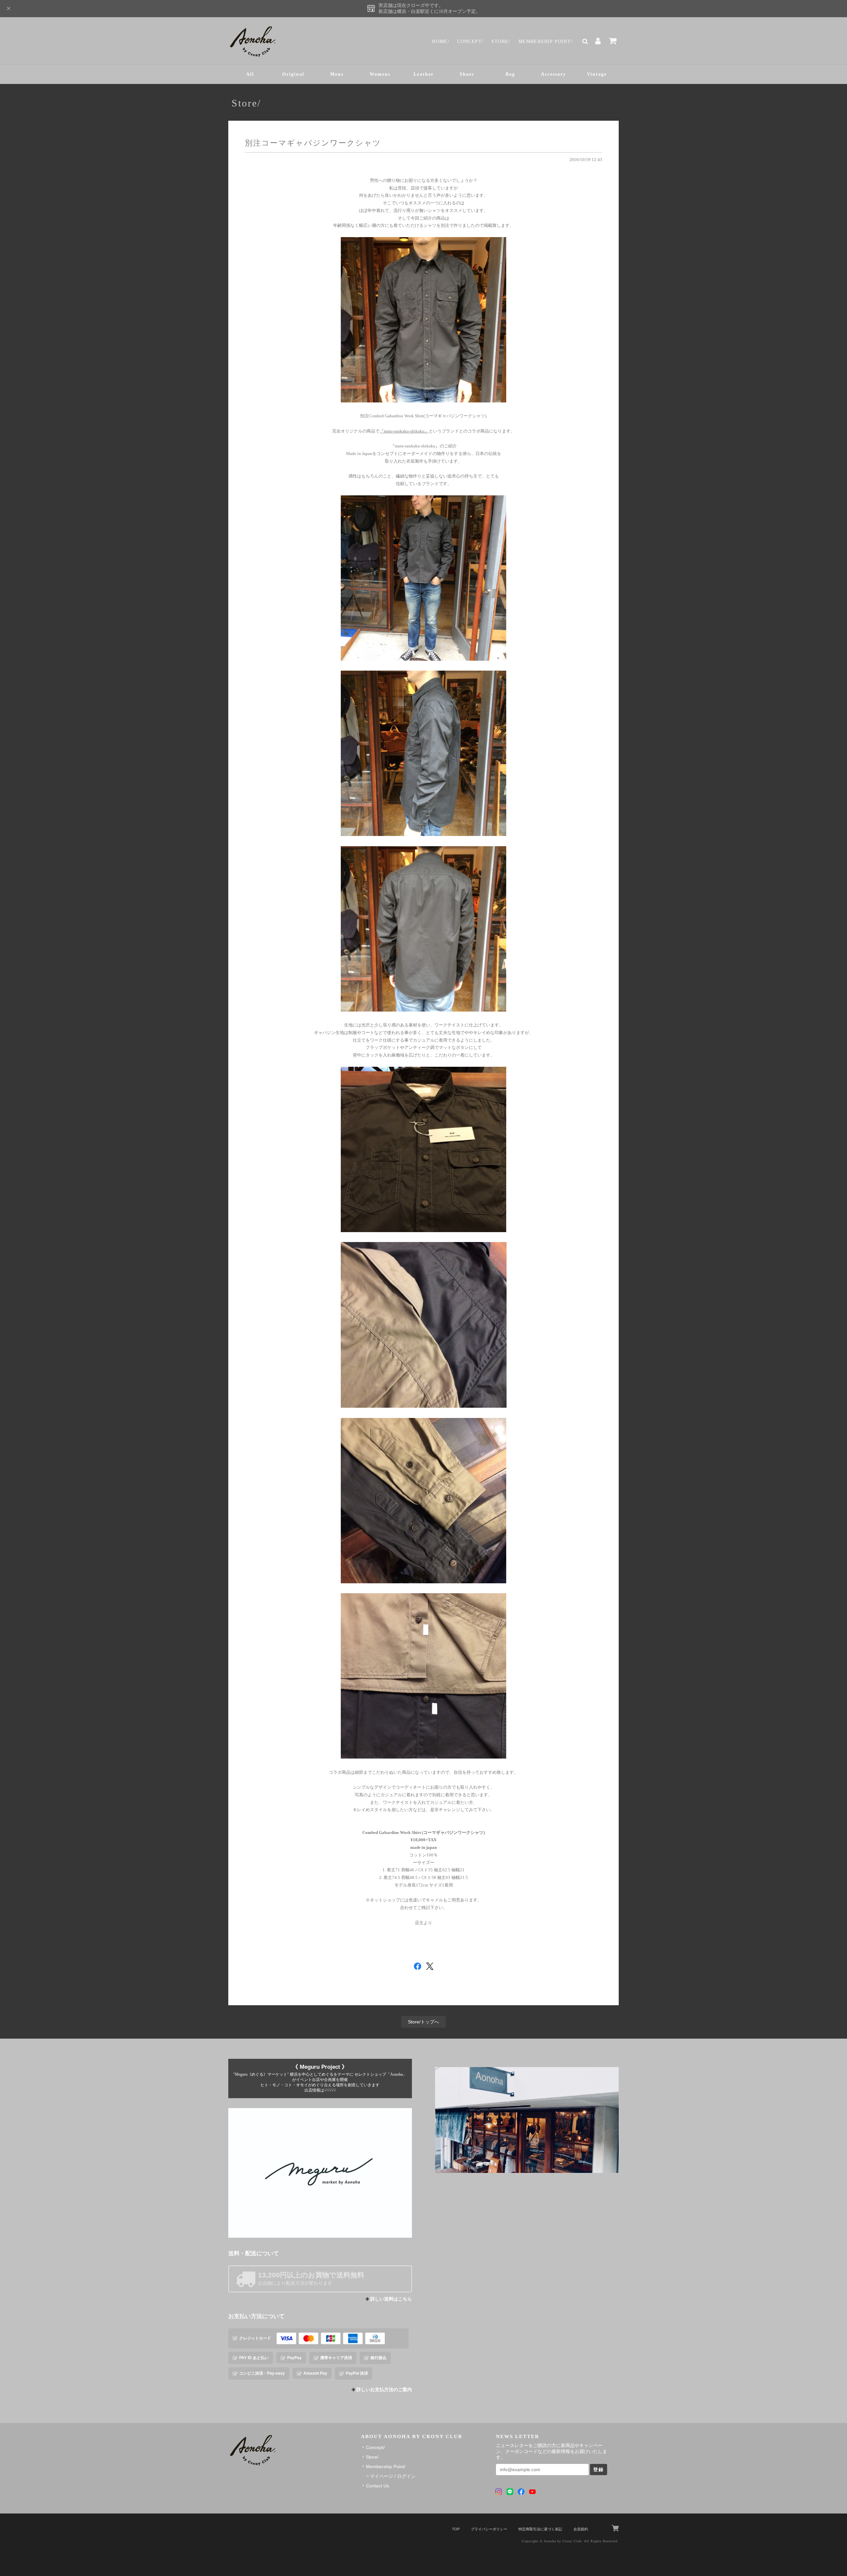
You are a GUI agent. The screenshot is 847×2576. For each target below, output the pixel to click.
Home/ (441, 42)
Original (293, 74)
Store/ (501, 42)
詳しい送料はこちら (391, 2299)
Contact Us (378, 2486)
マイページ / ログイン (393, 2476)
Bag (510, 74)
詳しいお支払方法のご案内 (384, 2390)
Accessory (554, 74)
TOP (456, 2529)
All (250, 74)
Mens (337, 74)
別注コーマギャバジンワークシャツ (313, 143)
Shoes (467, 74)
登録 (599, 2470)
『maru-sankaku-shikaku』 (404, 431)
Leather (424, 74)
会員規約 (581, 2529)
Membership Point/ (546, 42)
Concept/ (470, 42)
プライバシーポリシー (489, 2529)
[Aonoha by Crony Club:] (527, 2120)
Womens (380, 74)
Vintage (597, 74)
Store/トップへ (423, 2022)
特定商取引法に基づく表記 (540, 2529)
